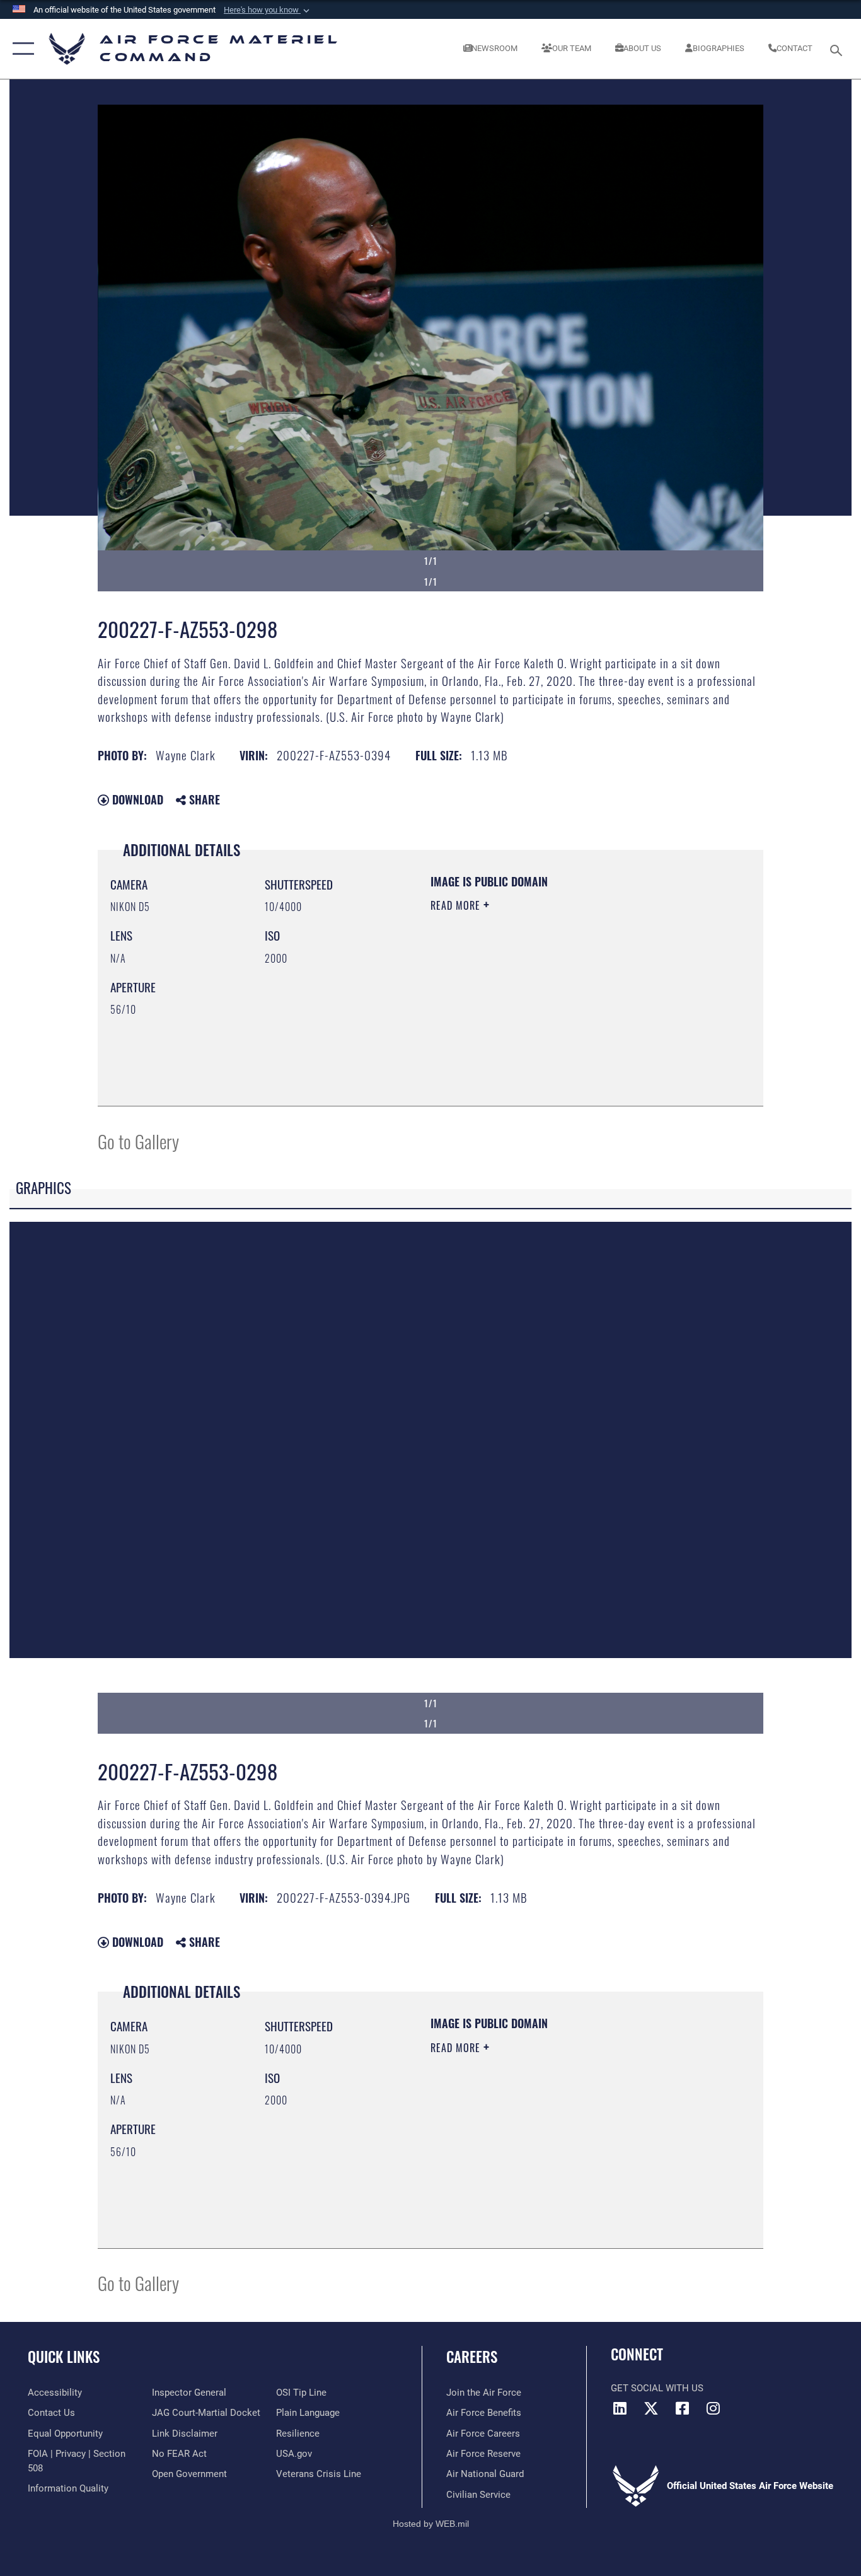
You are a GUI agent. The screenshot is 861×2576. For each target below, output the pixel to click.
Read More (457, 905)
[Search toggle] (838, 49)
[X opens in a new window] (651, 2408)
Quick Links (64, 2357)
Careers (472, 2357)
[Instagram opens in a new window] (713, 2408)
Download (136, 799)
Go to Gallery (138, 1141)
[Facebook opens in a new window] (682, 2408)
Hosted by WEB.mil (431, 2524)
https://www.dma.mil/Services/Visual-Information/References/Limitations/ (578, 1003)
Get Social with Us (657, 2388)
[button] (268, 10)
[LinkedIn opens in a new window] (620, 2408)
